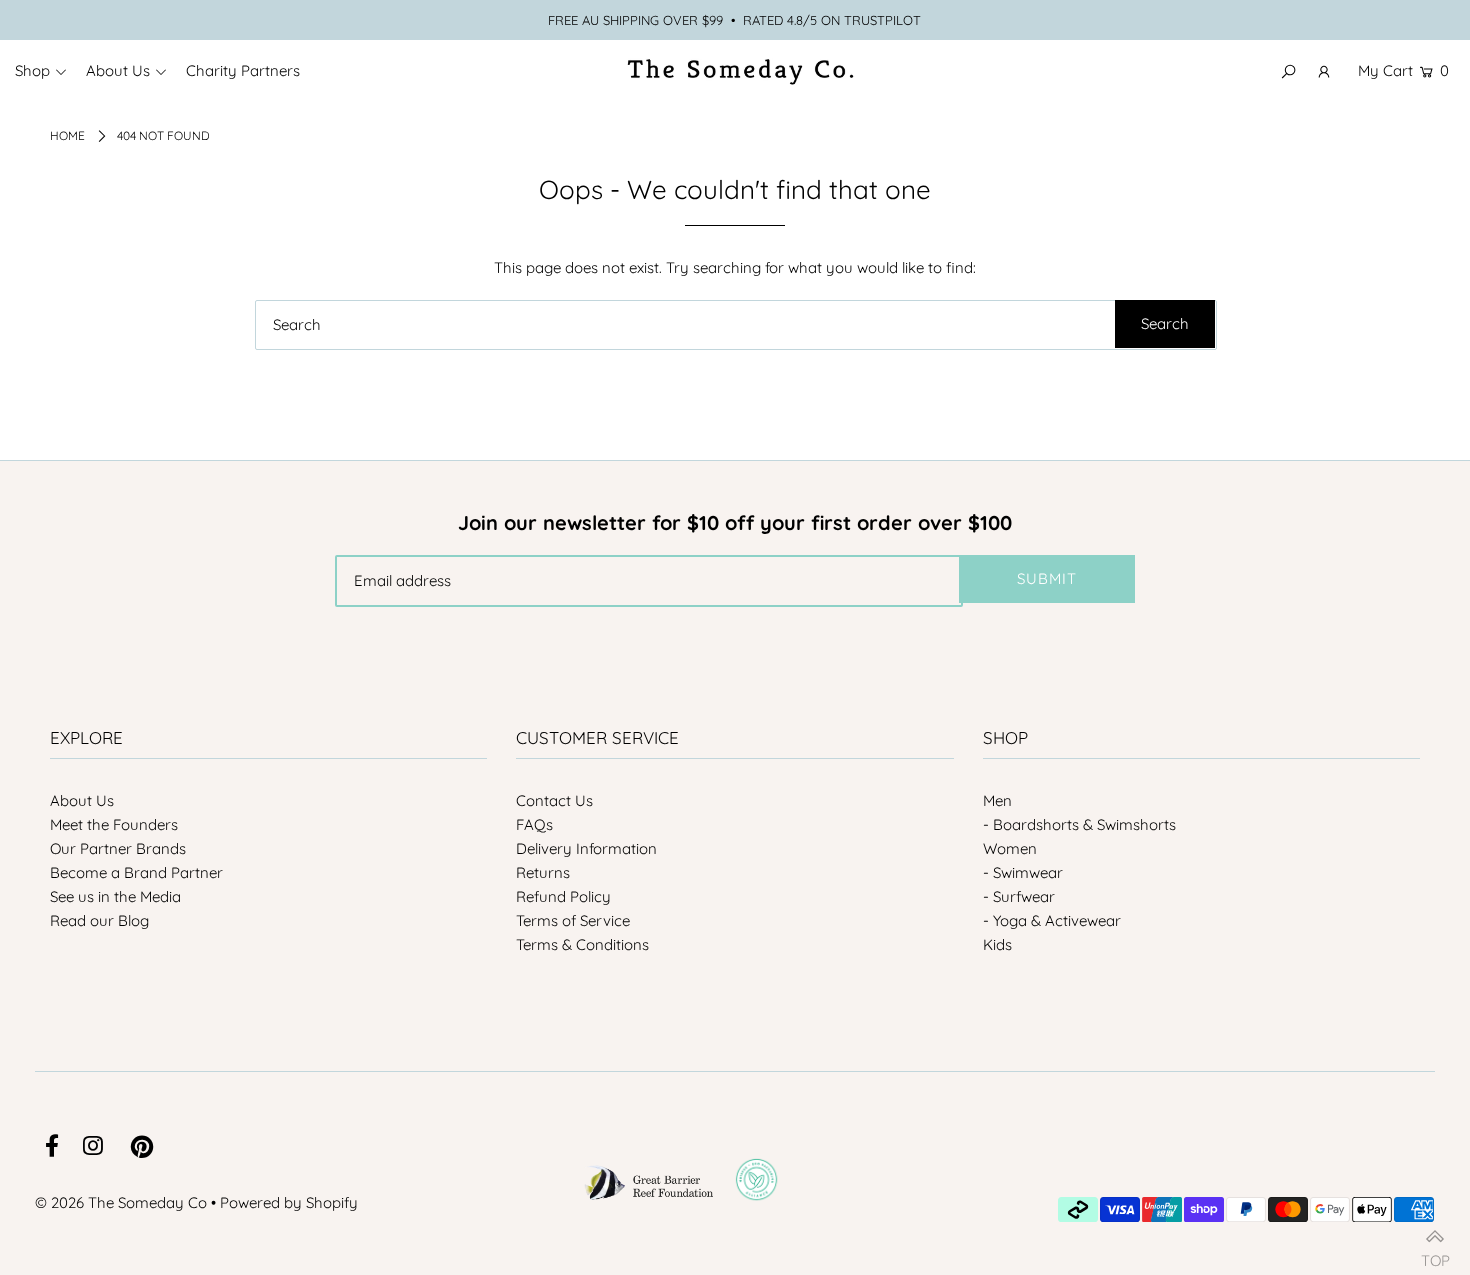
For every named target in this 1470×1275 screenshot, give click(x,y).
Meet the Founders (114, 824)
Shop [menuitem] (32, 70)
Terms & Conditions (582, 944)
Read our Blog (99, 920)
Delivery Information (586, 848)
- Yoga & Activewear (1052, 920)
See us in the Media (115, 896)
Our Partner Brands (118, 848)
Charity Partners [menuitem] (243, 70)
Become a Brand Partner (136, 872)
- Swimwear (1023, 872)
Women (1010, 848)
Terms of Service (573, 920)
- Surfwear (1019, 896)
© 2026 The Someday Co (121, 1202)
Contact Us (554, 800)
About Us (82, 800)
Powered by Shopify (289, 1202)
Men (997, 800)
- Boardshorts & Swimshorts (1079, 824)
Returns (543, 872)
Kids (997, 944)
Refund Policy (563, 896)
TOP (1435, 1253)
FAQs (534, 824)
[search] (736, 325)
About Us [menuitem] (118, 70)
